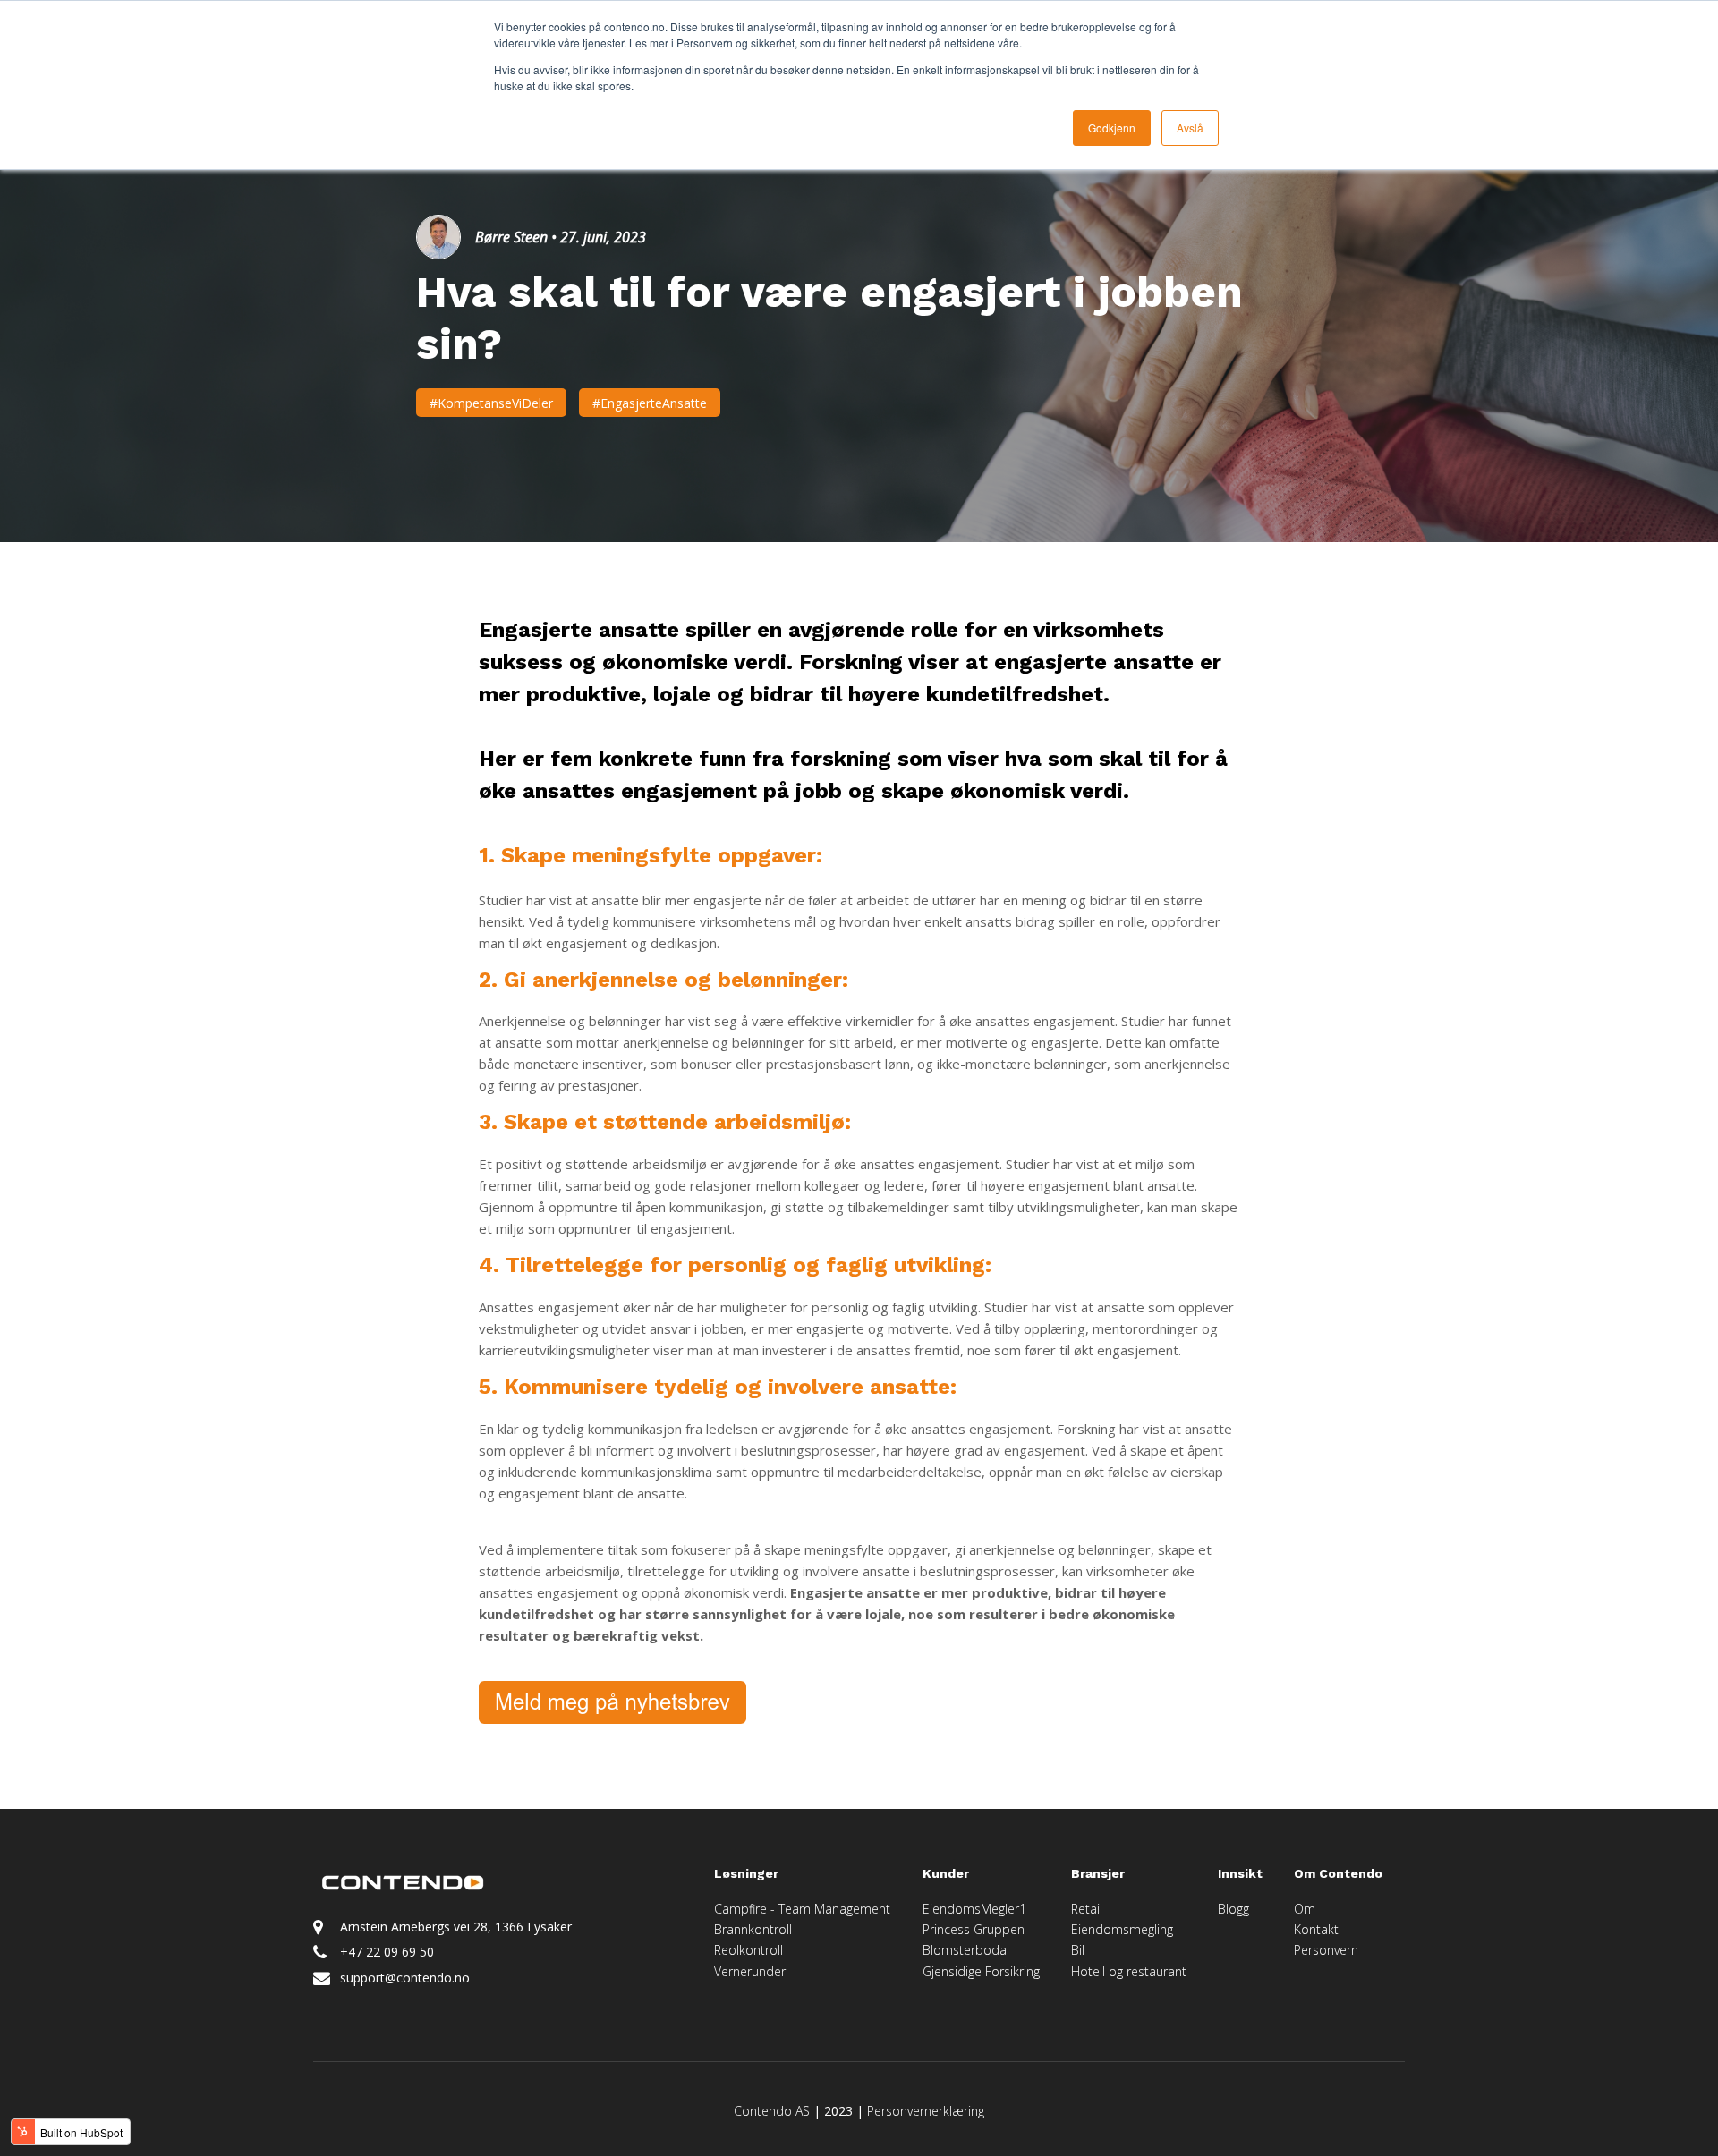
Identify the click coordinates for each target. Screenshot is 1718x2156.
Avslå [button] (1190, 127)
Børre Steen (511, 237)
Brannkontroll (753, 1929)
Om (1306, 1909)
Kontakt (1316, 1929)
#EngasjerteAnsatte (650, 403)
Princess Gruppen (974, 1929)
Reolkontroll (748, 1950)
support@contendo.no (405, 1978)
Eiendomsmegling (1122, 1929)
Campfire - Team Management (802, 1909)
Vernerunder (750, 1971)
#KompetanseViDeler (491, 403)
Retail (1087, 1909)
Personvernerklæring (926, 2111)
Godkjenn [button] (1112, 127)
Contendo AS (772, 2111)
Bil (1078, 1950)
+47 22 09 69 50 (387, 1952)
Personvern (1326, 1950)
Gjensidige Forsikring (981, 1971)
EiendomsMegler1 (974, 1909)
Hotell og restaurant (1129, 1971)
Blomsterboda (965, 1950)
